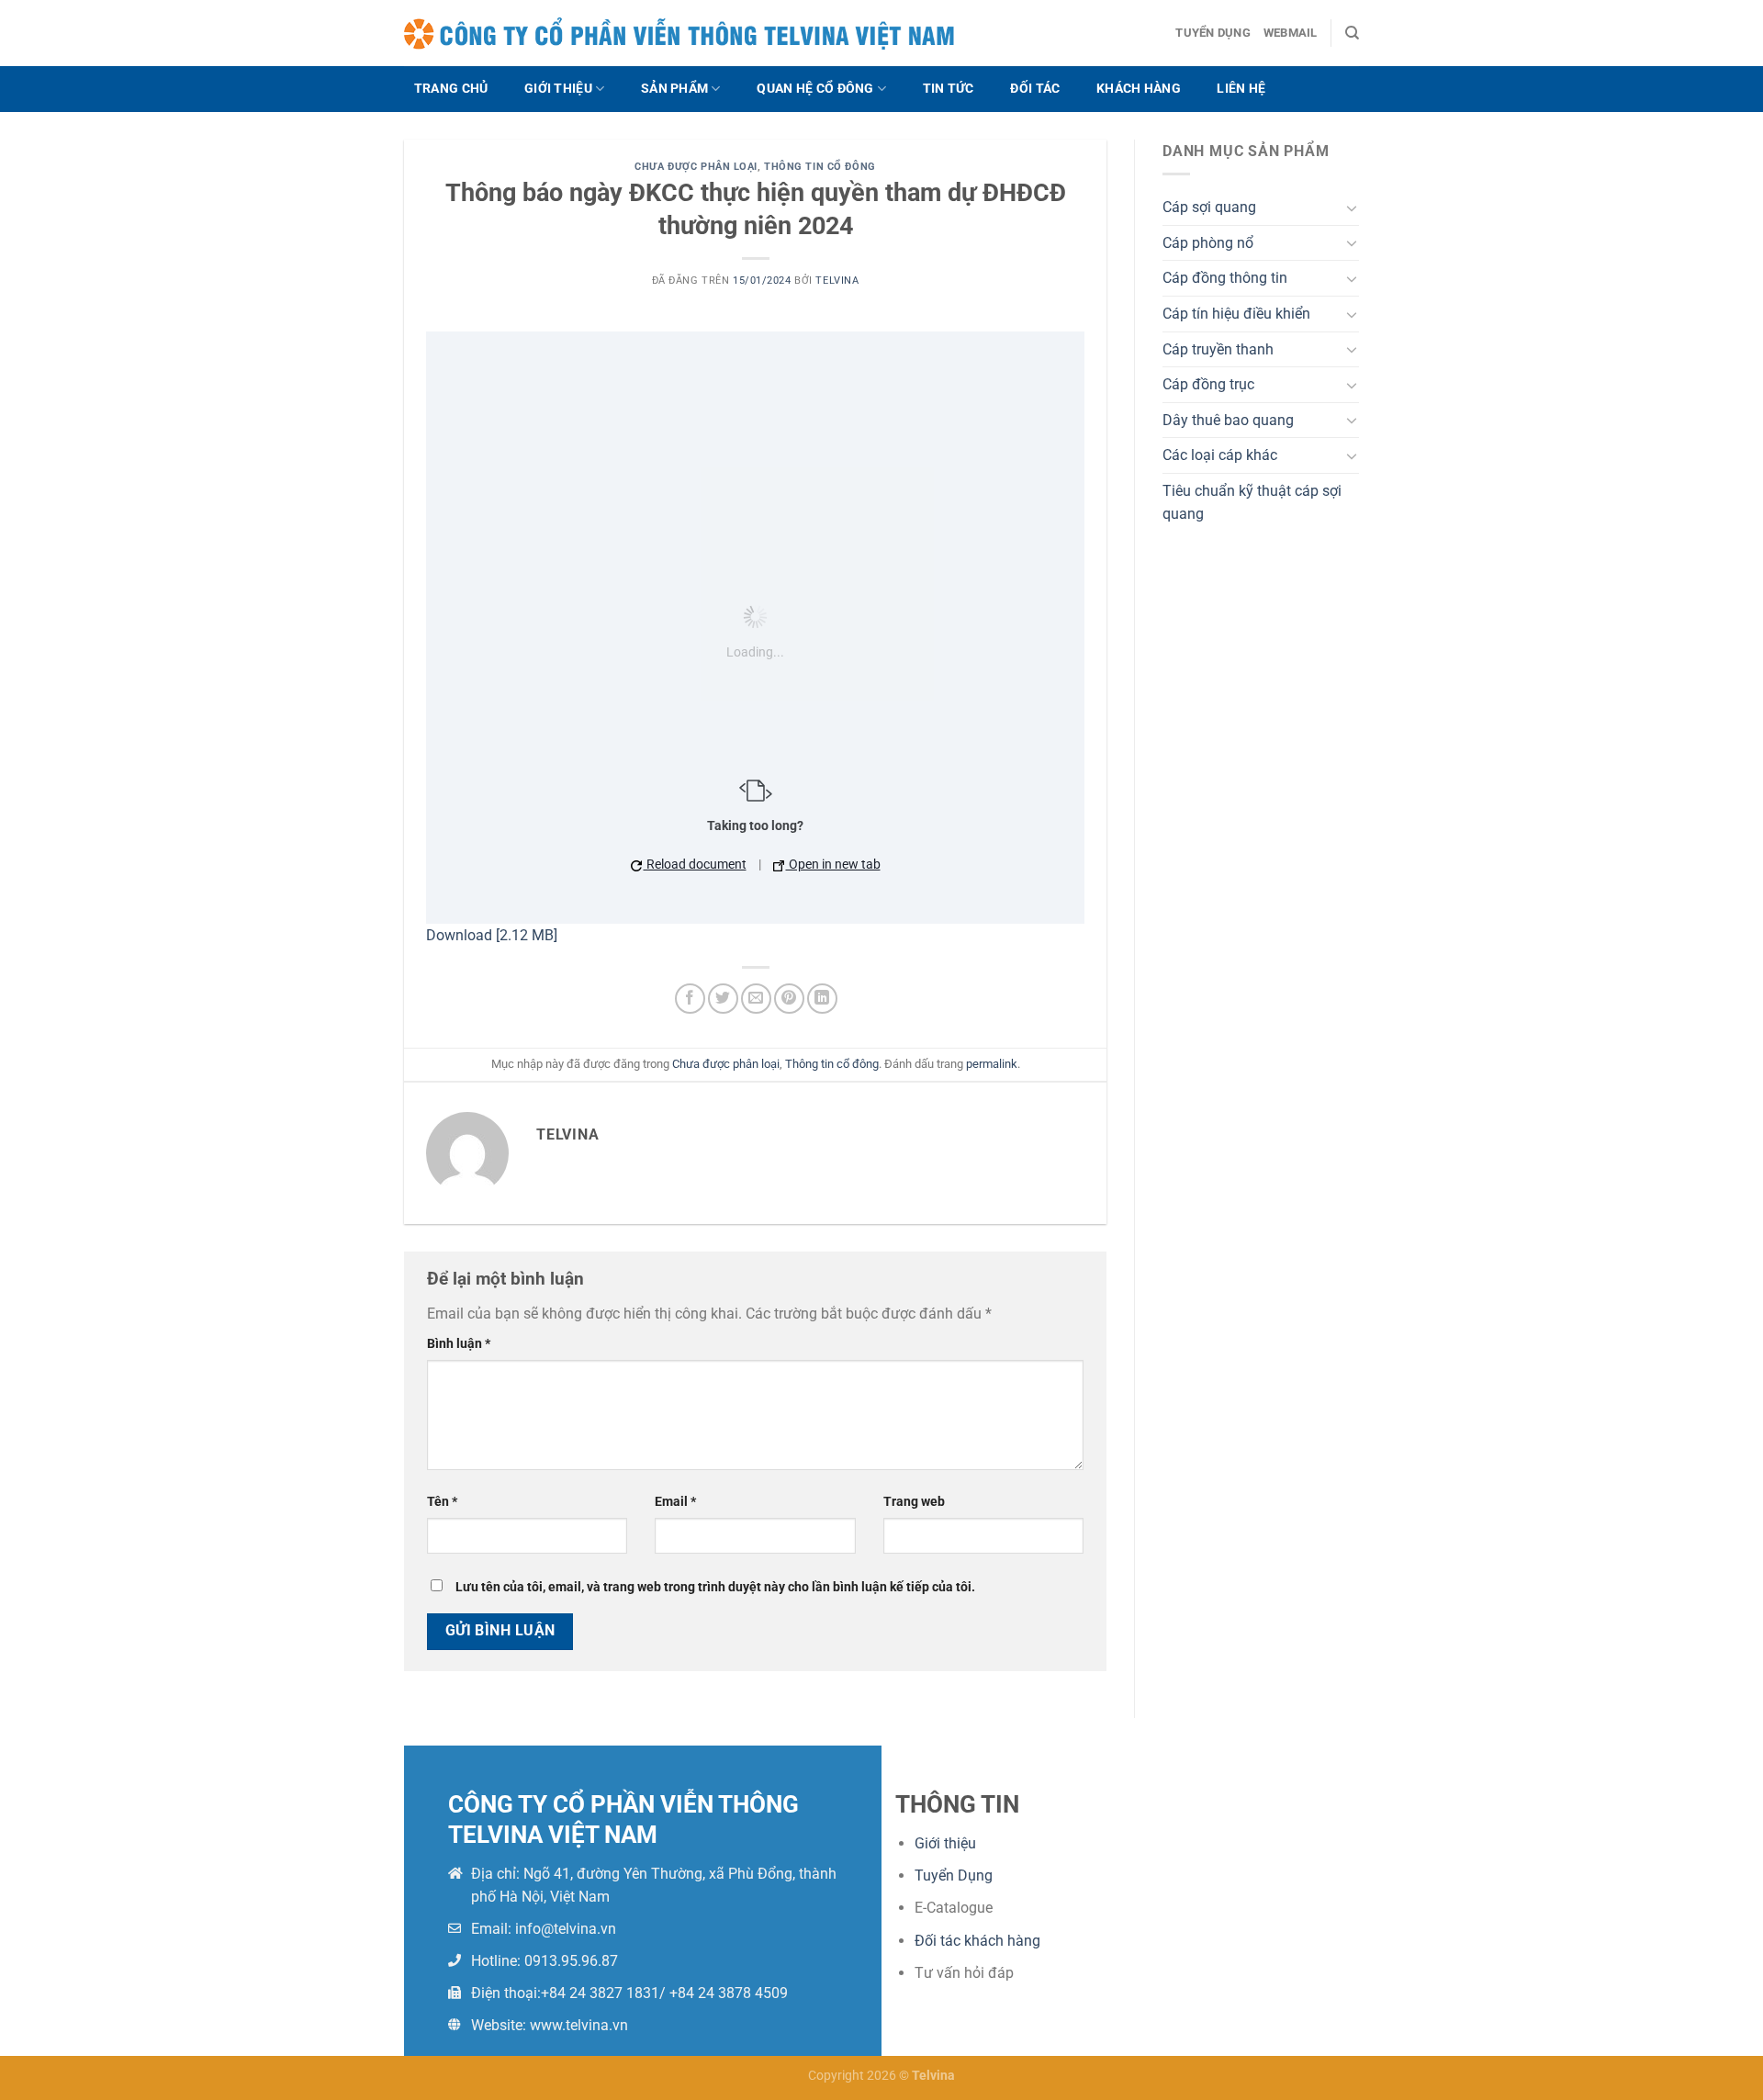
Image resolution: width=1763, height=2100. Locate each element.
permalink (992, 1064)
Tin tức (949, 89)
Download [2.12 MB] (492, 935)
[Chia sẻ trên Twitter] (723, 999)
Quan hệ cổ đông (815, 89)
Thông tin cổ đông (820, 167)
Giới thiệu (558, 89)
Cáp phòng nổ (1208, 243)
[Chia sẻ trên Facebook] (690, 999)
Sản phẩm (674, 89)
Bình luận (459, 1344)
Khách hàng (1139, 89)
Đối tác (1035, 89)
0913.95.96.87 (571, 1961)
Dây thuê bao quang (1228, 420)
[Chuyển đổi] (1352, 208)
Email (675, 1502)
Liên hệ (1241, 89)
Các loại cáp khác (1220, 455)
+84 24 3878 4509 (729, 1993)
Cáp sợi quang (1209, 207)
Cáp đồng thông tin (1225, 278)
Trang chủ (451, 89)
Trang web (914, 1502)
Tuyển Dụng (954, 1875)
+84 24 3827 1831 (600, 1993)
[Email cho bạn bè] (756, 999)
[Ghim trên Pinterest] (789, 999)
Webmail (1291, 33)
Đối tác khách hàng (977, 1941)
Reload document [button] (695, 864)
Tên (442, 1502)
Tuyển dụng (1213, 33)
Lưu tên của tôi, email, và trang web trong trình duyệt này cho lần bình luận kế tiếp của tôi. (715, 1587)
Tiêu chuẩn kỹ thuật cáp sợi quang (1252, 503)
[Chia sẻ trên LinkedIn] (822, 999)
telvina (837, 281)
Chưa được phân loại (696, 167)
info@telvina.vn (566, 1929)
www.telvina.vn (579, 2025)
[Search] (1352, 33)
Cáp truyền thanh (1218, 349)
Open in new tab (833, 864)
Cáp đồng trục (1208, 384)
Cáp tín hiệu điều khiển (1236, 314)
